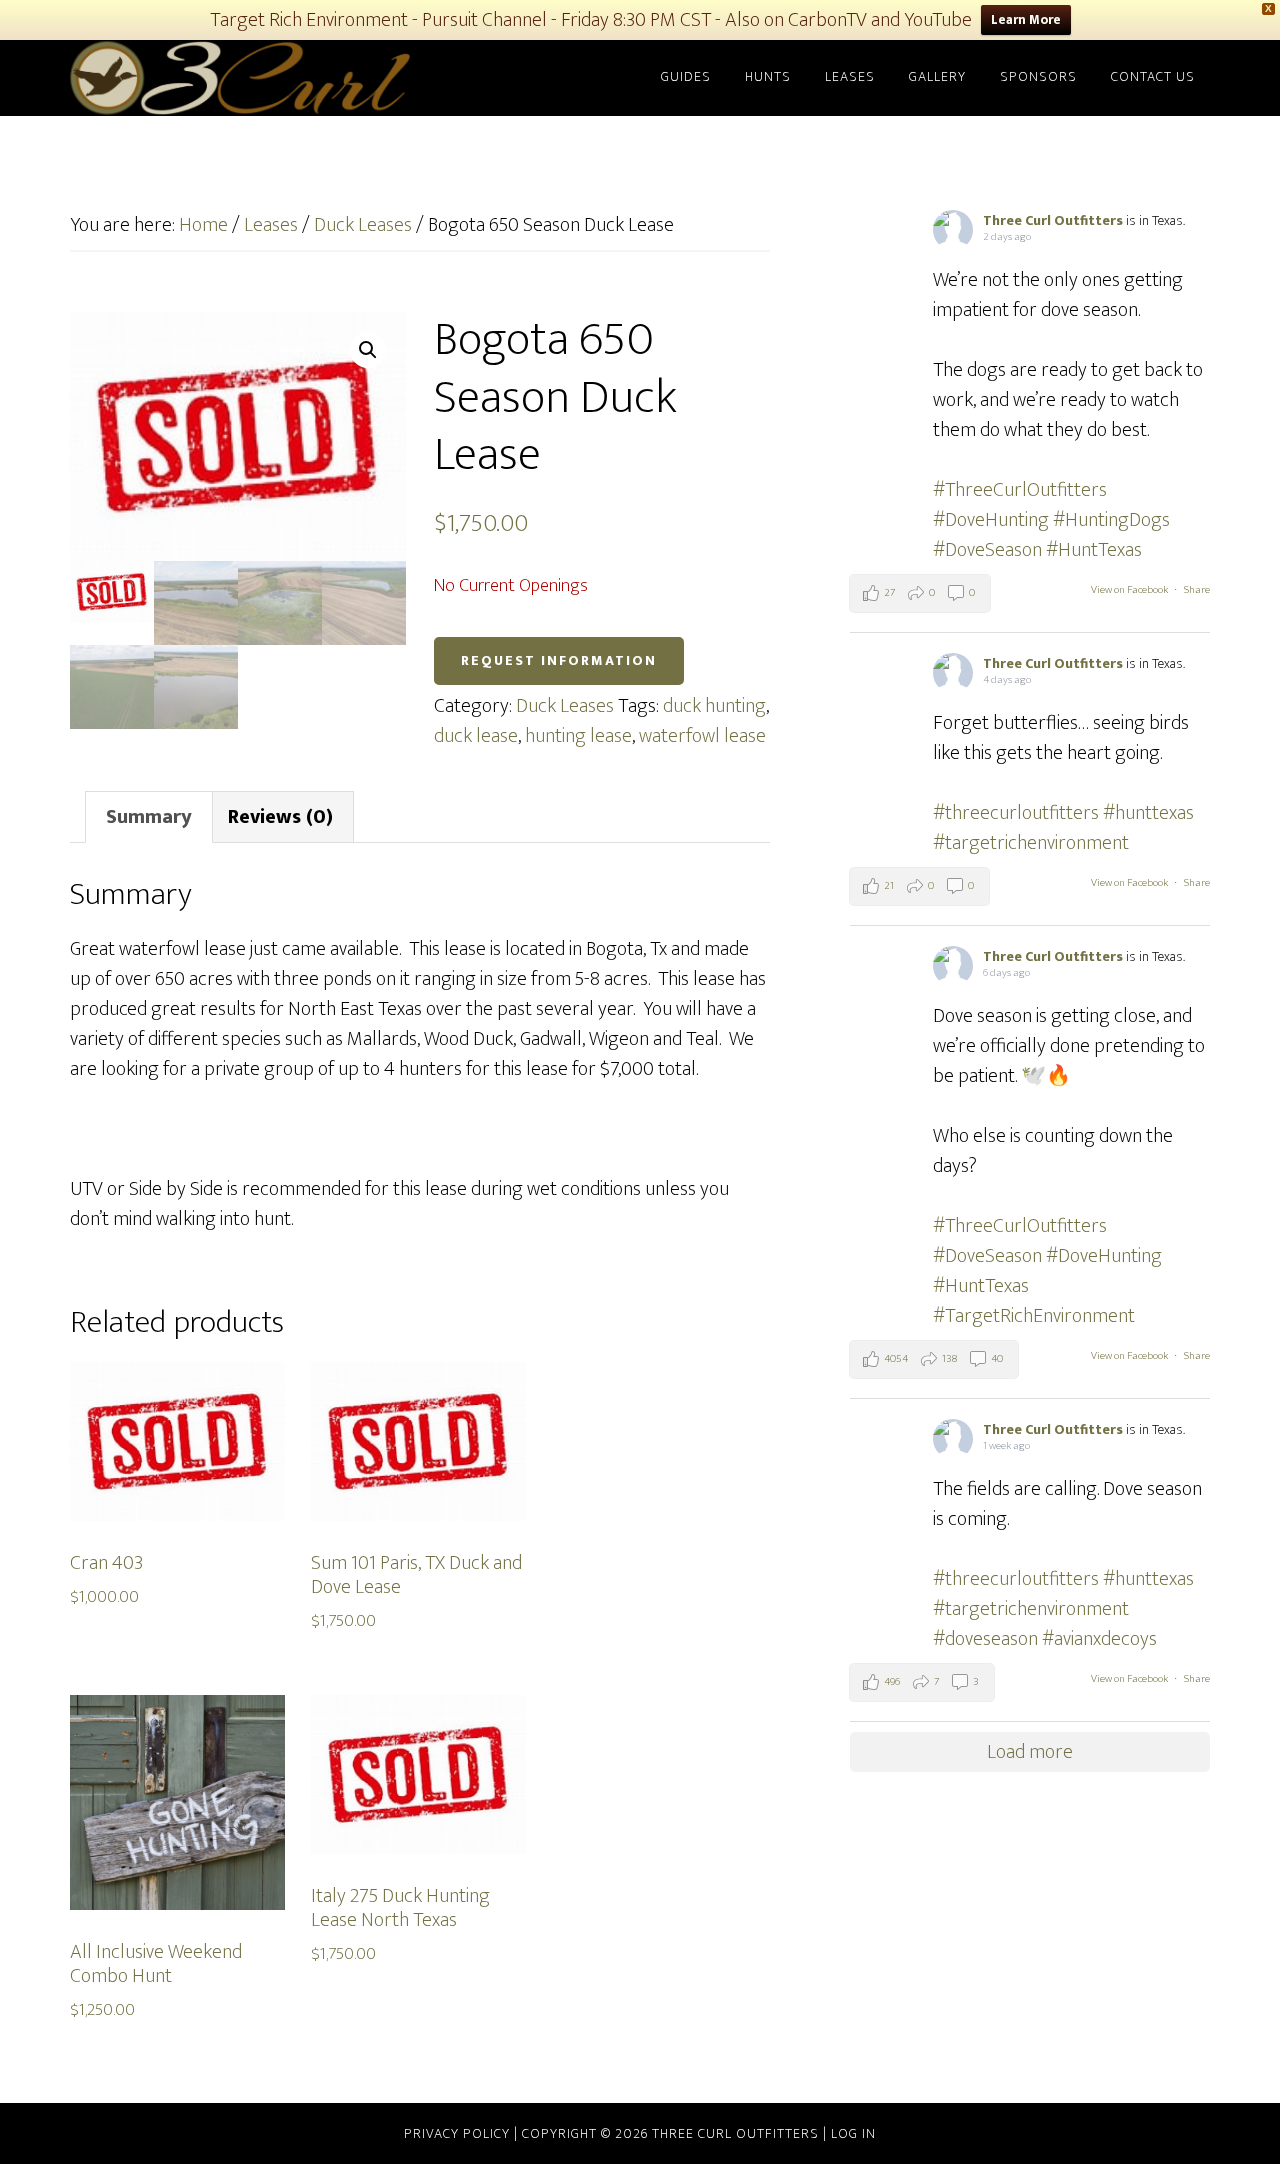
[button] (368, 350)
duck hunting (714, 706)
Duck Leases (363, 225)
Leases (271, 225)
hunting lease (578, 736)
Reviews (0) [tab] (280, 817)
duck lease (476, 736)
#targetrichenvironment (1031, 843)
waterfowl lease (702, 736)
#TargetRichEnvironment (1034, 1316)
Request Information (559, 660)
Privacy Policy (459, 2133)
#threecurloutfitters (1016, 813)
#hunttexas (1148, 813)
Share (1197, 590)
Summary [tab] (149, 817)
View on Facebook (1129, 590)
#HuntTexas (1094, 550)
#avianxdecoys (1099, 1639)
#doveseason (985, 1639)
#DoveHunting (991, 520)
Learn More (1026, 20)
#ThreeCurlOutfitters (1020, 490)
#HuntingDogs (1111, 520)
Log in (853, 2133)
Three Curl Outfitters (250, 78)
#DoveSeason (987, 550)
